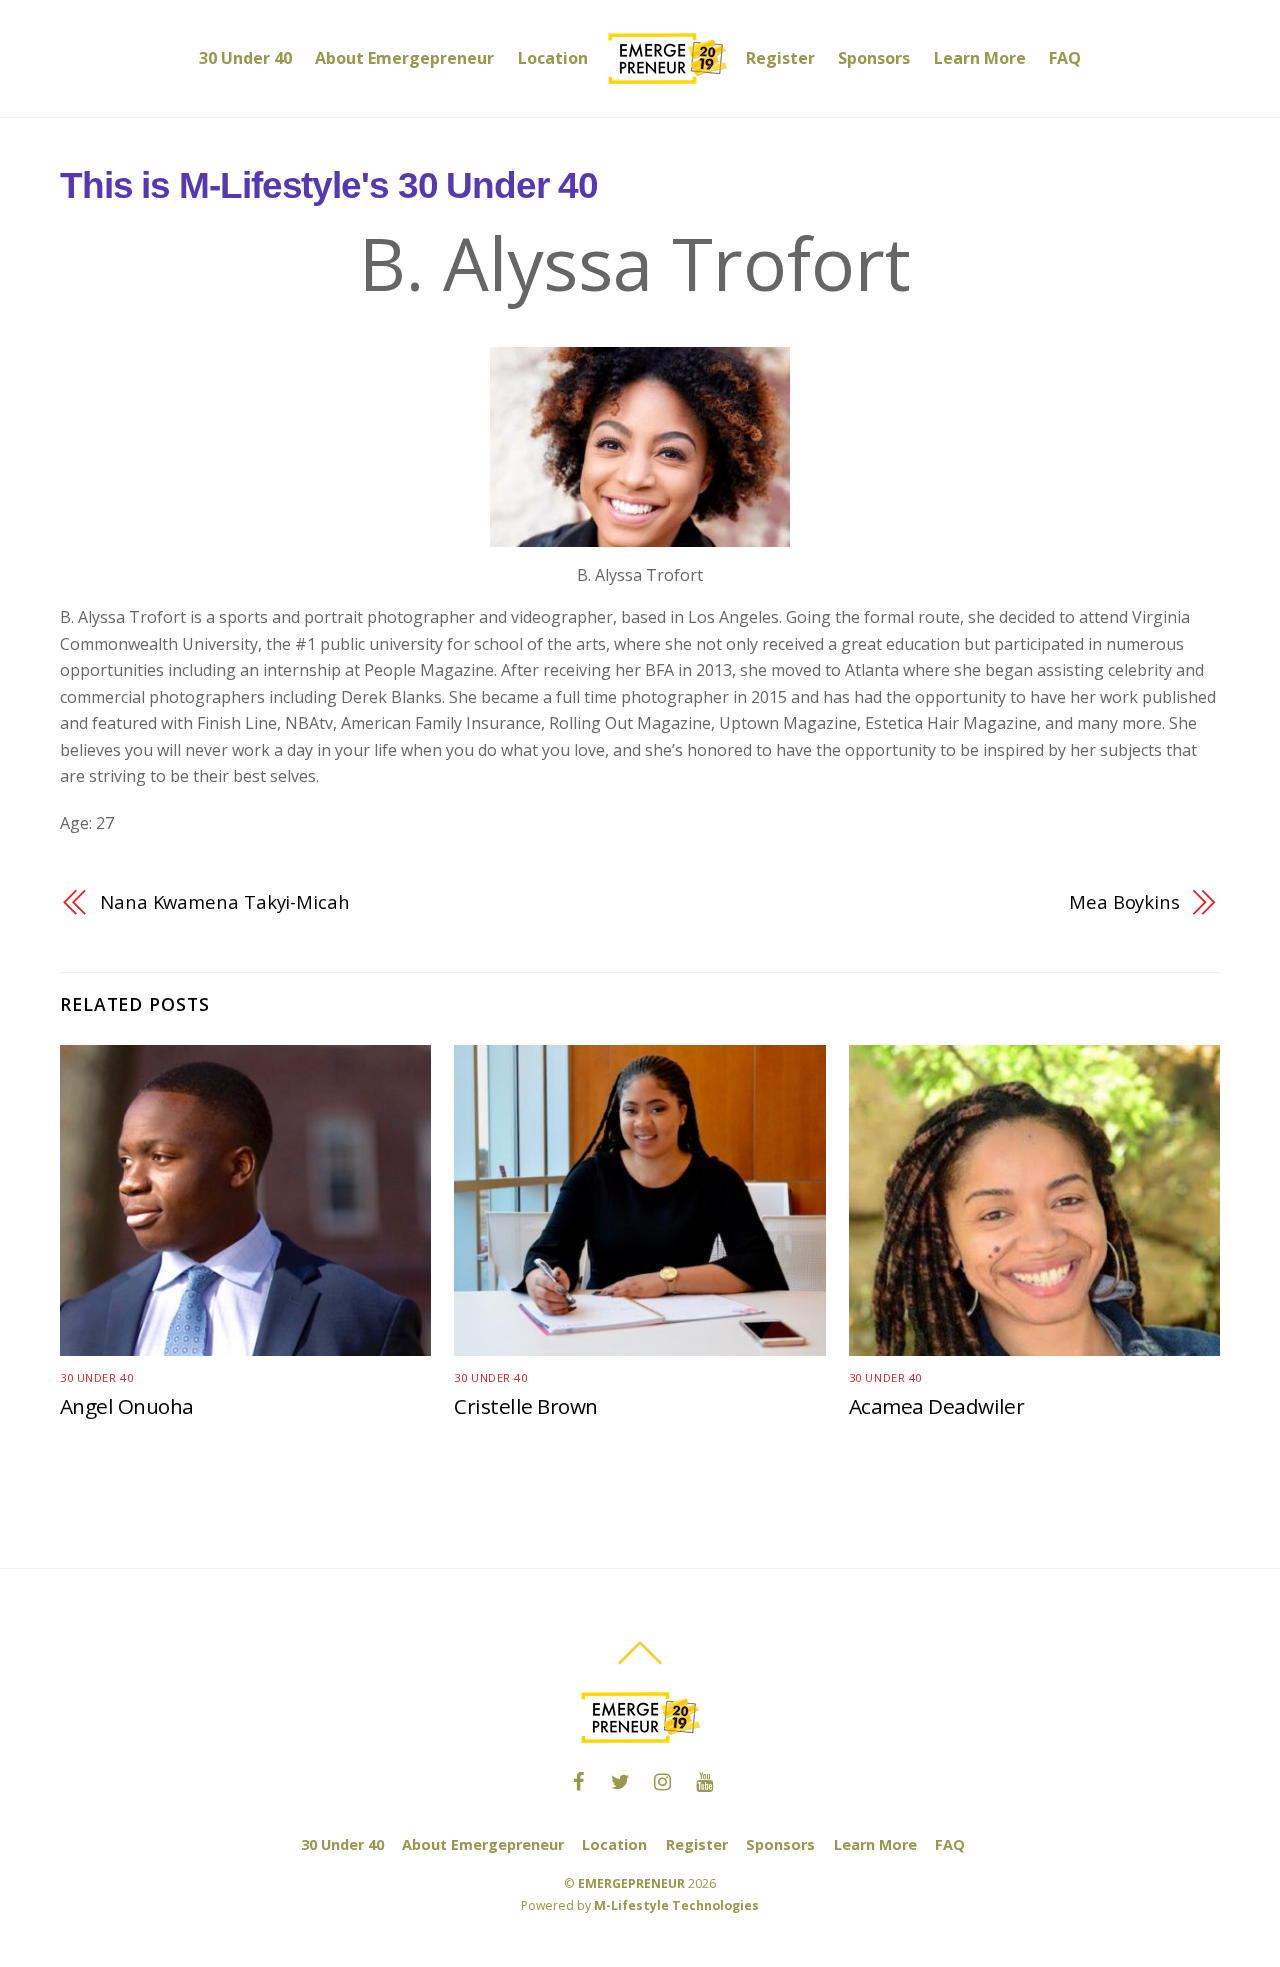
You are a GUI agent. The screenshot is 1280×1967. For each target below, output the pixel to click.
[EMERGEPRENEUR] (667, 58)
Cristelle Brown (525, 1406)
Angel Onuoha (127, 1406)
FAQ (1065, 58)
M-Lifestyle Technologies (676, 1905)
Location (553, 58)
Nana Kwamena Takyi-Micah (225, 901)
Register (780, 58)
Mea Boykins (1124, 901)
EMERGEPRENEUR (631, 1883)
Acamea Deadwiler (937, 1406)
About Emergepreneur (404, 58)
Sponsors (874, 58)
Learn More (980, 58)
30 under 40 (96, 1377)
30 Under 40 (245, 58)
